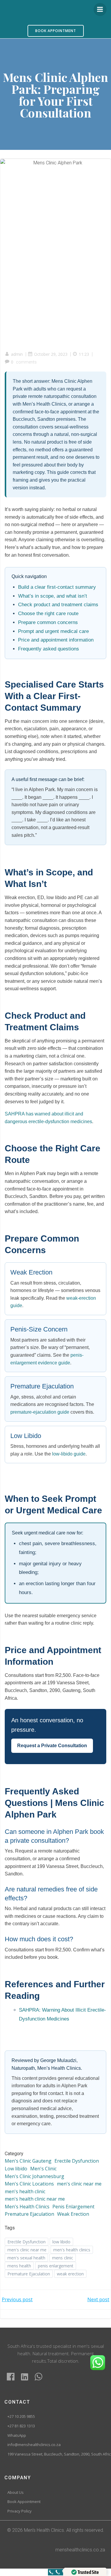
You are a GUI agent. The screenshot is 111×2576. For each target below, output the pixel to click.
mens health (19, 2266)
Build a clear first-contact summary (57, 587)
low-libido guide (69, 1454)
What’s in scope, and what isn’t (53, 596)
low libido (61, 2242)
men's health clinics (72, 2250)
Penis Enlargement (73, 2207)
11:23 (84, 354)
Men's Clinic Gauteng (28, 2161)
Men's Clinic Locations (29, 2184)
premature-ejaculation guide (40, 1412)
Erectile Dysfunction (77, 2161)
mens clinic (63, 2258)
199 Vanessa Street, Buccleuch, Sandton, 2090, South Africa (55, 2454)
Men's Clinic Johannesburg (34, 2176)
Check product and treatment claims (58, 605)
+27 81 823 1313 (21, 2426)
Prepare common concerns (48, 622)
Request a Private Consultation (52, 1746)
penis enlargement (56, 2266)
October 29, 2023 (51, 354)
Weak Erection (73, 2214)
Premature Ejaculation (29, 2214)
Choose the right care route (48, 614)
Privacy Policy (20, 2511)
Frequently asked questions (49, 649)
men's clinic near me (79, 2184)
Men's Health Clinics (27, 2207)
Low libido (16, 2169)
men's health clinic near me (35, 2199)
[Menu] (100, 9)
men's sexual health (26, 2258)
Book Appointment (24, 2502)
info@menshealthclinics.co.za (34, 2445)
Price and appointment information (56, 640)
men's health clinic (25, 2191)
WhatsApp (17, 2436)
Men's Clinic (43, 2169)
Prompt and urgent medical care (53, 631)
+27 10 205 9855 (21, 2417)
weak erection (70, 2274)
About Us (16, 2493)
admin (17, 354)
